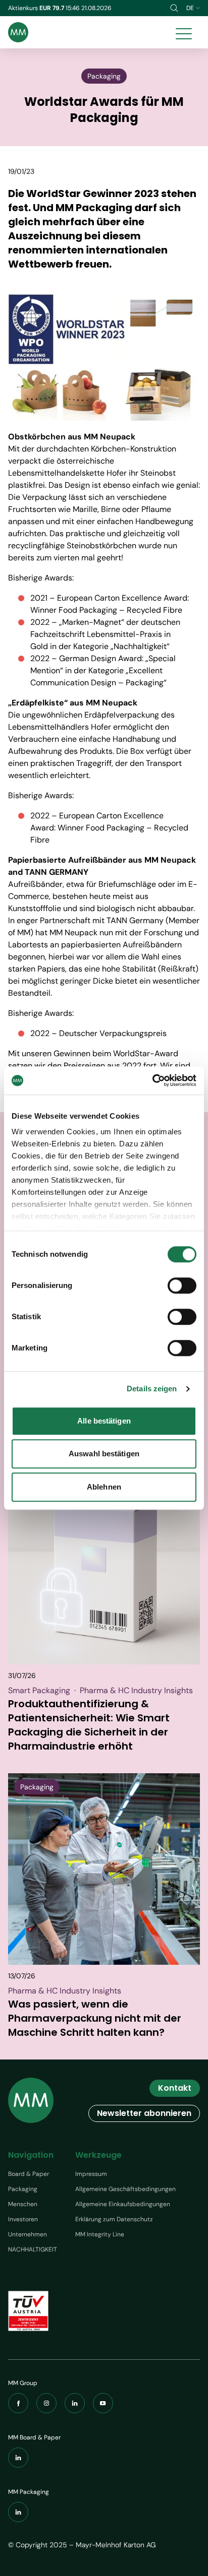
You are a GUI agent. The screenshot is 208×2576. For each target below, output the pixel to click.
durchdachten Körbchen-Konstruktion (106, 449)
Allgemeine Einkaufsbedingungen (123, 2204)
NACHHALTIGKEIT (33, 2249)
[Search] (174, 8)
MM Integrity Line (100, 2234)
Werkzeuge (98, 2155)
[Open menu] (184, 32)
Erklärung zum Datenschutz (114, 2219)
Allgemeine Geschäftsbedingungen (125, 2189)
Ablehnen (104, 1487)
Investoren (23, 2219)
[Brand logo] (18, 32)
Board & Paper (29, 2174)
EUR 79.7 (53, 8)
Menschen (23, 2204)
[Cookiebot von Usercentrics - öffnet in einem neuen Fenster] (152, 1080)
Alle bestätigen (104, 1421)
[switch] (182, 1285)
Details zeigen (152, 1389)
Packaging (23, 2189)
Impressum (91, 2174)
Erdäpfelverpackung (122, 715)
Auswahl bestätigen (104, 1454)
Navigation (31, 2155)
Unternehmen (28, 2234)
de (190, 8)
